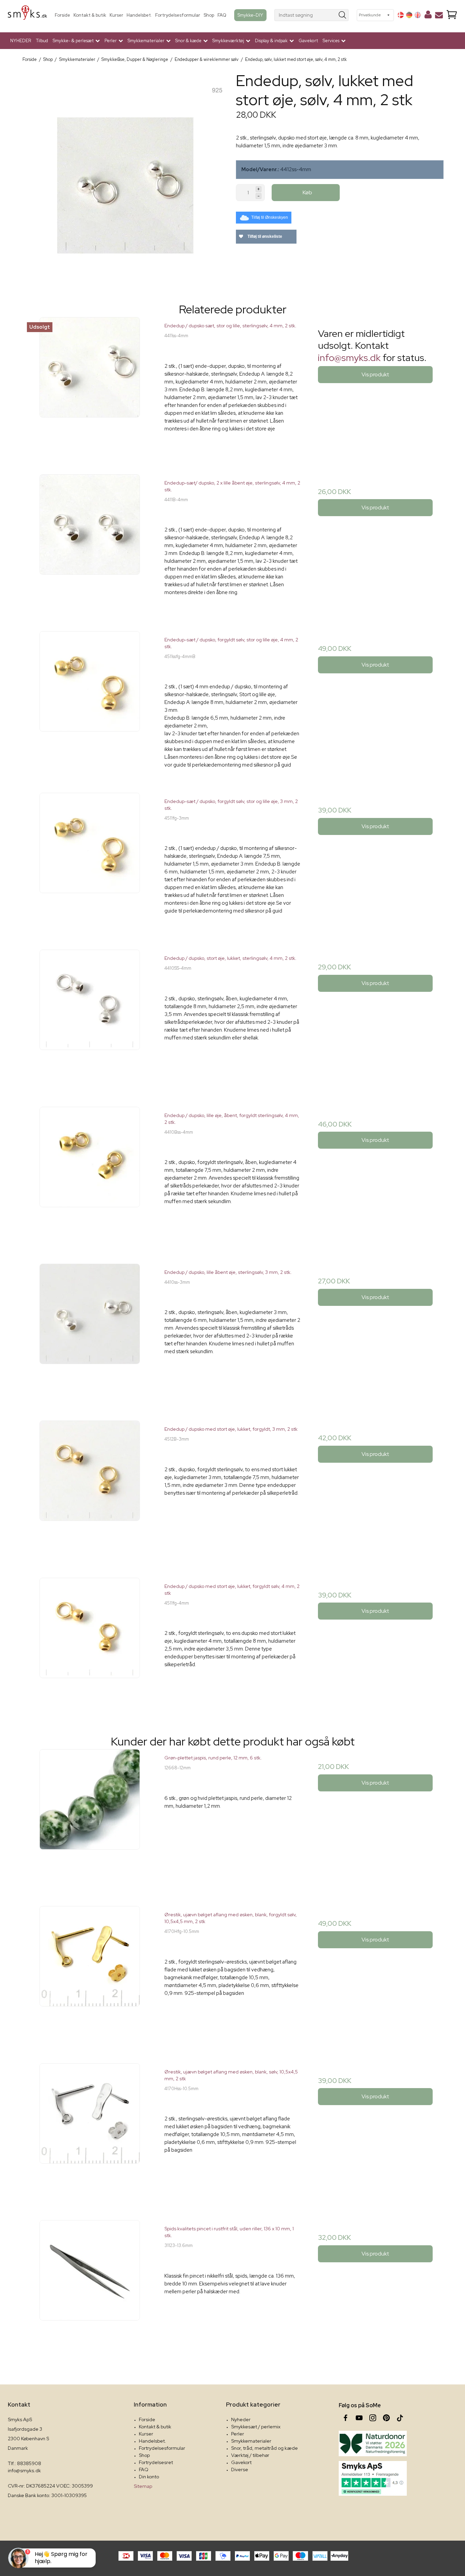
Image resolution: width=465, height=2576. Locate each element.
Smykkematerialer (251, 2441)
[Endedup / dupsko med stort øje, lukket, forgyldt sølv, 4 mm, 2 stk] (90, 1646)
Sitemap (143, 2486)
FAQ (222, 15)
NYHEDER (21, 41)
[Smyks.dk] (27, 15)
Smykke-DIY (250, 15)
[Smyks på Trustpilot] (373, 2478)
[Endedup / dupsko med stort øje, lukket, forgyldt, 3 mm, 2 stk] (90, 1488)
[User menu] (428, 16)
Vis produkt (375, 374)
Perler (238, 2434)
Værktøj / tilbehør (250, 2455)
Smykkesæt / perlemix (256, 2427)
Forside (62, 15)
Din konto (149, 2477)
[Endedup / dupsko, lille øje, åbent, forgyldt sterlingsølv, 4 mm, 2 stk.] (90, 1175)
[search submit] (343, 15)
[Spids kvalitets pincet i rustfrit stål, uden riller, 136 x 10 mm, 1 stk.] (90, 2288)
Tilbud (42, 41)
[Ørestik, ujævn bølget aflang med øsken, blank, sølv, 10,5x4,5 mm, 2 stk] (90, 2131)
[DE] (409, 15)
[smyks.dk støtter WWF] (373, 2443)
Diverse (240, 2470)
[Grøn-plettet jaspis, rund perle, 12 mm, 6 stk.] (90, 1817)
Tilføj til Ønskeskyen (270, 217)
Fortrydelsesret (156, 2462)
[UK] (418, 15)
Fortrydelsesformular (178, 15)
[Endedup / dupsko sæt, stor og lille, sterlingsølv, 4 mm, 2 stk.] (90, 385)
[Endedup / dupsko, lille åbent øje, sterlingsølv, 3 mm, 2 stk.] (90, 1332)
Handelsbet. (139, 15)
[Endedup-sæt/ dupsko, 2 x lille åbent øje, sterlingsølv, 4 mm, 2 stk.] (90, 542)
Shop (209, 15)
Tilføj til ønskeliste (264, 236)
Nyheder (241, 2419)
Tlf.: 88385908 (25, 2463)
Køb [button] (307, 192)
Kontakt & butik (90, 15)
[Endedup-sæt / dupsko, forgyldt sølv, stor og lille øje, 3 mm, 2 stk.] (90, 861)
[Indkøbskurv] (452, 15)
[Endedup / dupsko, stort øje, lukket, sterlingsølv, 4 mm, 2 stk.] (90, 1018)
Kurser (116, 15)
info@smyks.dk (349, 358)
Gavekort (308, 41)
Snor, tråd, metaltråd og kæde (264, 2448)
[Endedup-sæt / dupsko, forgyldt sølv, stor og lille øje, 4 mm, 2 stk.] (90, 699)
